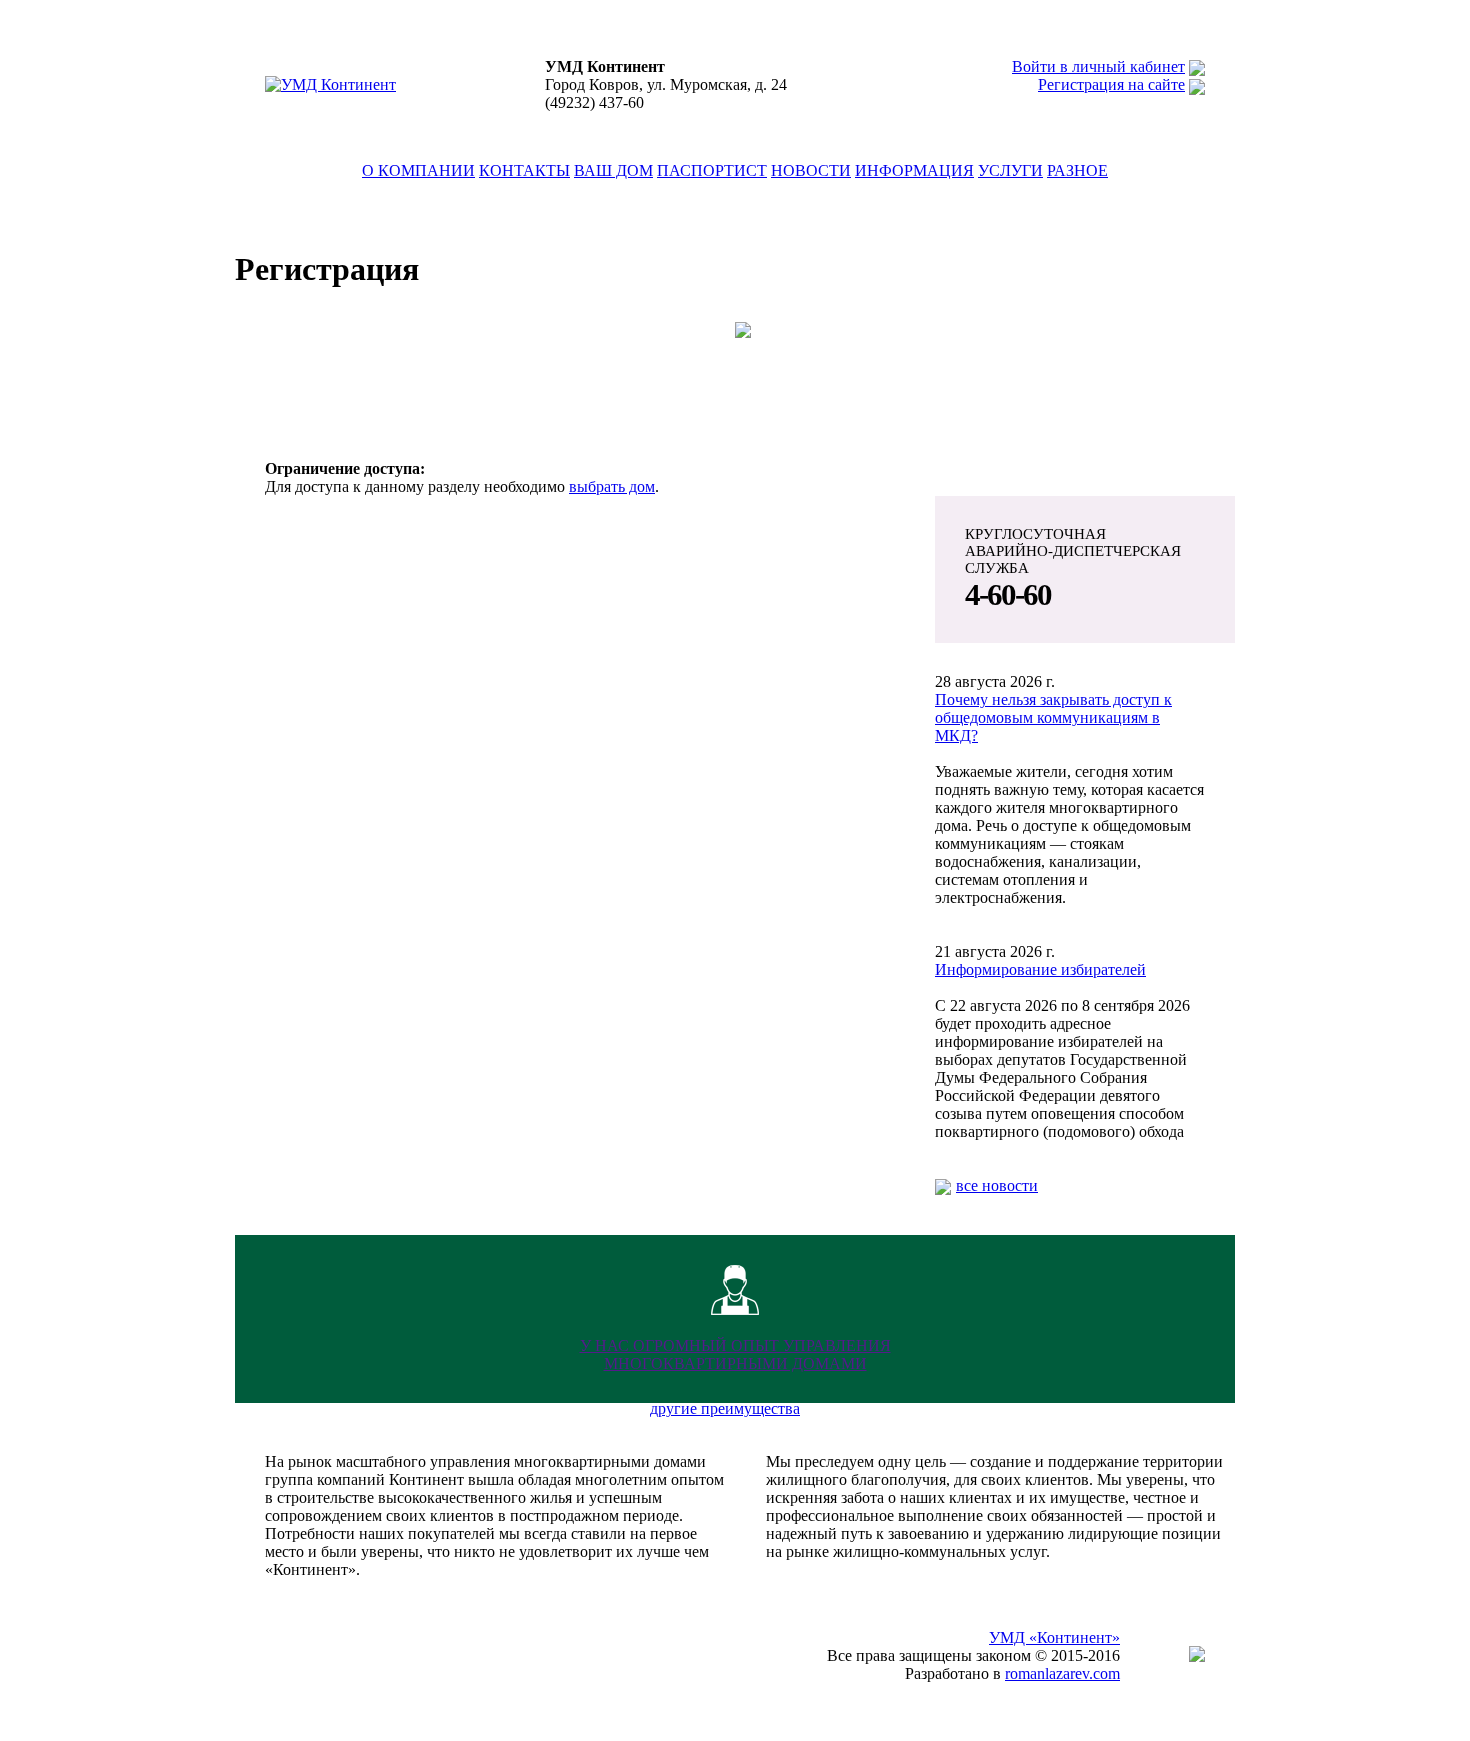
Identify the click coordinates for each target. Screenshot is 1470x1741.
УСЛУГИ (1010, 170)
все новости (997, 1185)
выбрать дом (612, 486)
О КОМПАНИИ (418, 170)
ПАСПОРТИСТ (712, 170)
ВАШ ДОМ (613, 170)
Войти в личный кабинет (1098, 66)
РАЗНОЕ (1077, 170)
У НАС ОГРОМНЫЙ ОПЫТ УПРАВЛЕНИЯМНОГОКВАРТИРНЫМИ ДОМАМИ (735, 1354)
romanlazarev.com (1062, 1673)
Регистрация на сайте (1111, 84)
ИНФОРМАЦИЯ (914, 170)
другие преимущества (725, 1408)
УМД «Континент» (1054, 1637)
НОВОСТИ (811, 170)
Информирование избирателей (1040, 969)
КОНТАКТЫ (524, 170)
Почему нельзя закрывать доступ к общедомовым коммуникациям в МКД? (1053, 717)
